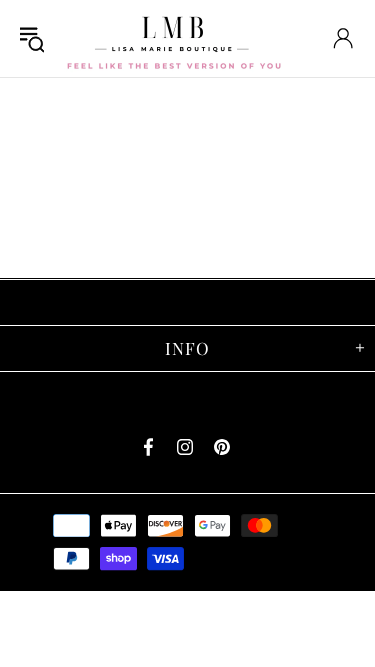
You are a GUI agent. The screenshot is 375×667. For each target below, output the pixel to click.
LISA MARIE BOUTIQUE (174, 38)
